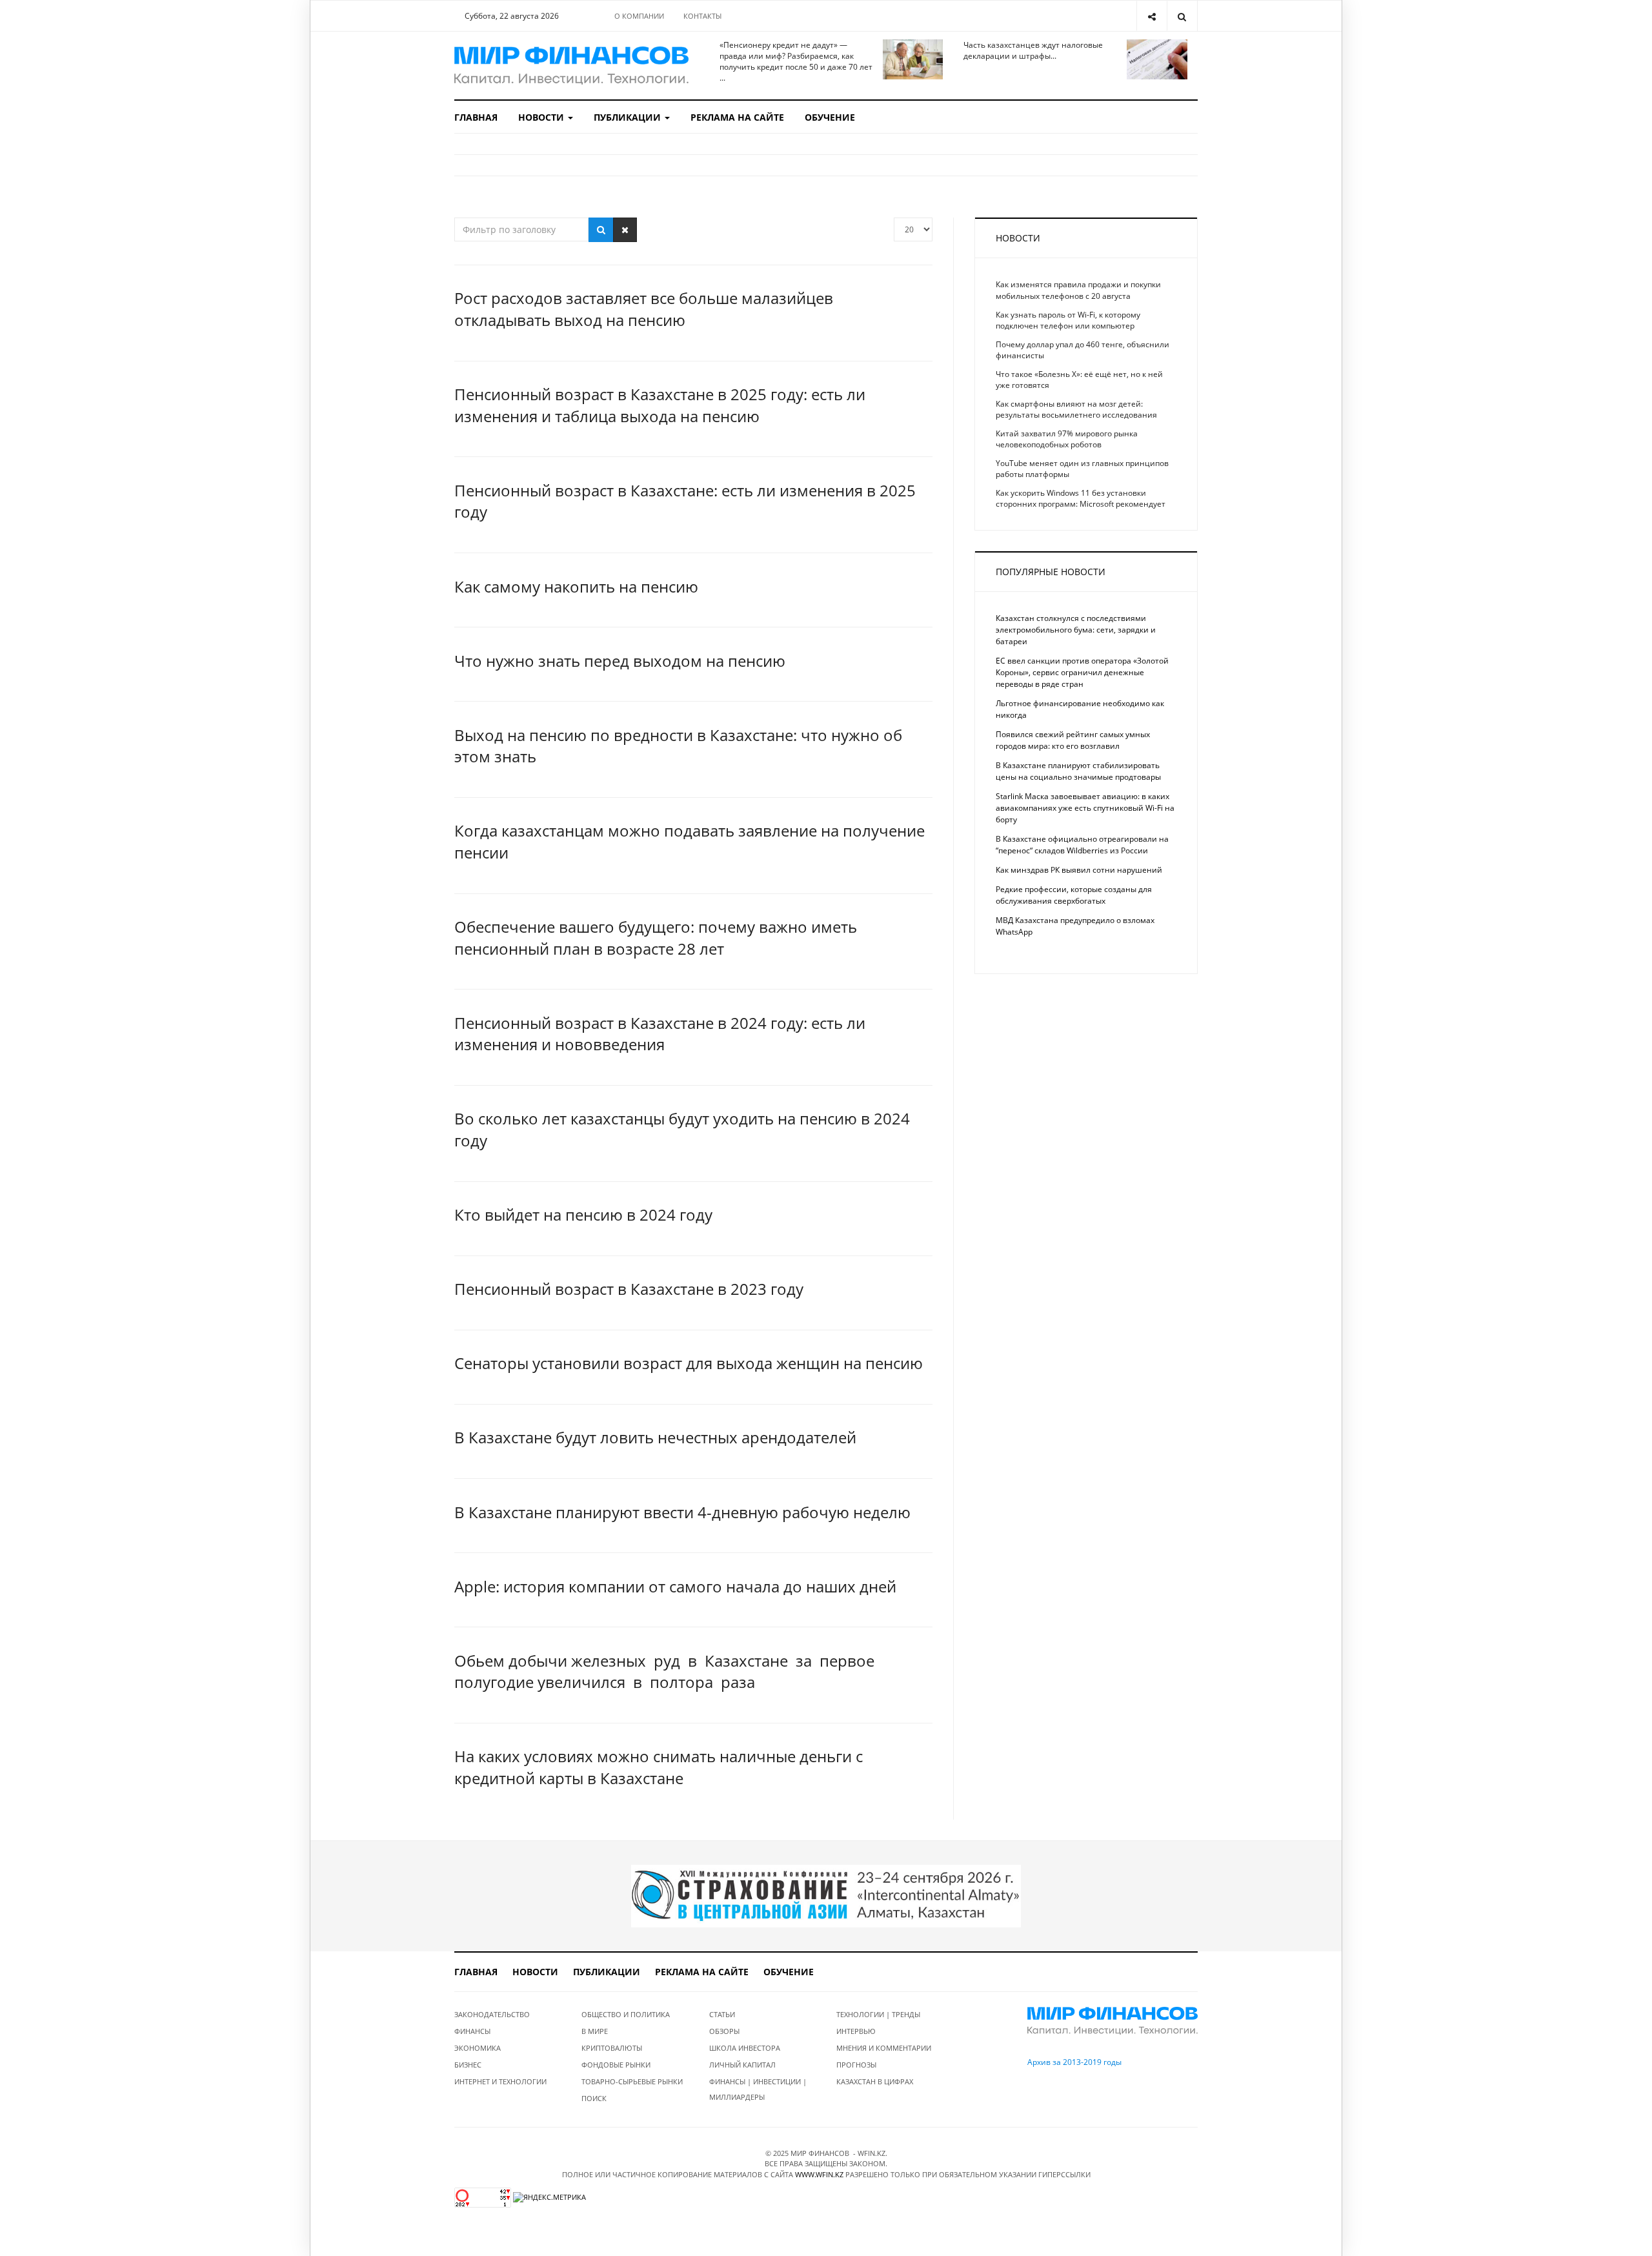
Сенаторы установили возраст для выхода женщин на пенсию (689, 1363)
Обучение (830, 117)
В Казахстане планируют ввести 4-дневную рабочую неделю (682, 1512)
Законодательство (492, 2014)
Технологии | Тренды (878, 2014)
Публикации (629, 117)
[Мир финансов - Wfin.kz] (571, 66)
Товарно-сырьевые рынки (632, 2081)
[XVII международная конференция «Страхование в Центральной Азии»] (826, 1895)
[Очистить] (625, 230)
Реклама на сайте (737, 117)
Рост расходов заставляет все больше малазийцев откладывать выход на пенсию (644, 309)
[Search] (1182, 16)
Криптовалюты (612, 2048)
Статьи (722, 2014)
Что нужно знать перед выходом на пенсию (620, 661)
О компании (639, 16)
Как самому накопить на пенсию (576, 586)
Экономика (478, 2048)
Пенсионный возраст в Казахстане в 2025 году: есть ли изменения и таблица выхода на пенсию (660, 405)
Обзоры (724, 2031)
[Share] (1152, 16)
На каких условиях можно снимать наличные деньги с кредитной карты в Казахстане (659, 1767)
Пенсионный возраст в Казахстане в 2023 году (629, 1289)
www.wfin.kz (819, 2174)
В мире (595, 2031)
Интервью (856, 2031)
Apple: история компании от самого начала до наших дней (675, 1586)
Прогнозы (856, 2065)
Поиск (594, 2098)
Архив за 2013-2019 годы (1074, 2062)
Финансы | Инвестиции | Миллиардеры (758, 2089)
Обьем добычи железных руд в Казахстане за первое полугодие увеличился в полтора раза (666, 1672)
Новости (542, 117)
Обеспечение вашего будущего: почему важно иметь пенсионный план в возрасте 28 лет (656, 938)
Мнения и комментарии (884, 2048)
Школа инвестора (745, 2048)
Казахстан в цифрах (875, 2081)
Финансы (472, 2031)
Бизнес (468, 2065)
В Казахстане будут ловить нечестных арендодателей (655, 1437)
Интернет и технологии (500, 2081)
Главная (476, 117)
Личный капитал (742, 2065)
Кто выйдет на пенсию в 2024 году (583, 1214)
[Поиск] (601, 230)
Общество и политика (626, 2014)
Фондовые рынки (616, 2065)
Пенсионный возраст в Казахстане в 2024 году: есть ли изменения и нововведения (660, 1034)
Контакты (702, 16)
